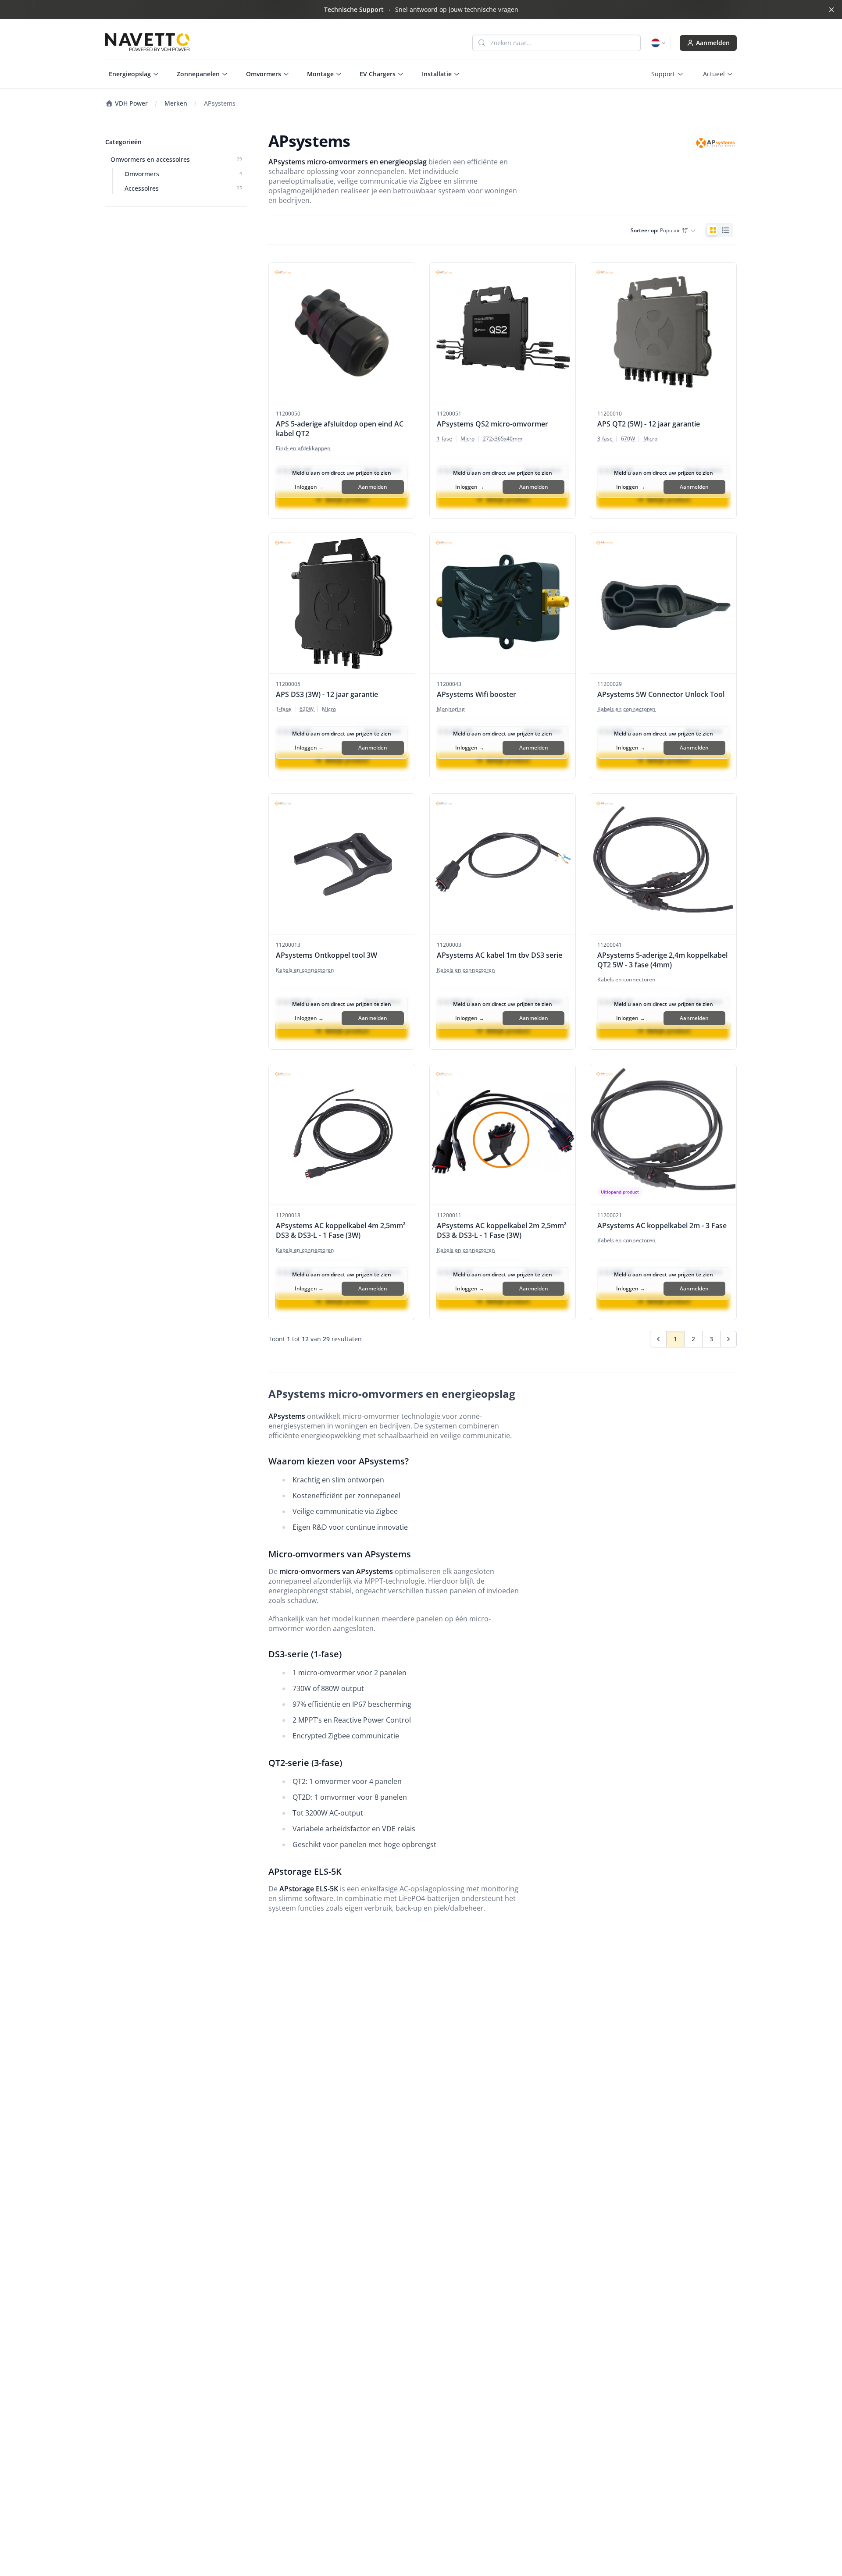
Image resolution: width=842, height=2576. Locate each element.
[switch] (719, 230)
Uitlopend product (620, 1192)
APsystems (220, 103)
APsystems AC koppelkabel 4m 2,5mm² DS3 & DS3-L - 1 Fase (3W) (341, 1230)
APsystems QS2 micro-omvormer (492, 424)
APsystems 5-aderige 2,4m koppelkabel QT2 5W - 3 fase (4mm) (662, 960)
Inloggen (309, 487)
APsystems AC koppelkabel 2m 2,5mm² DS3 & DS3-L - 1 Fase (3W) (502, 1230)
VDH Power (130, 103)
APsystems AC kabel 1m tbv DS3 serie (499, 955)
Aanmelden (713, 43)
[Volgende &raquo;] (728, 1339)
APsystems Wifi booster (476, 694)
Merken (176, 103)
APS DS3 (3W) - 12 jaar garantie (327, 694)
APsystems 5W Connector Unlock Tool (661, 694)
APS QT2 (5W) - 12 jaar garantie (649, 424)
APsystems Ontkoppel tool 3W (326, 955)
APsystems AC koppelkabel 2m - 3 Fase (662, 1226)
